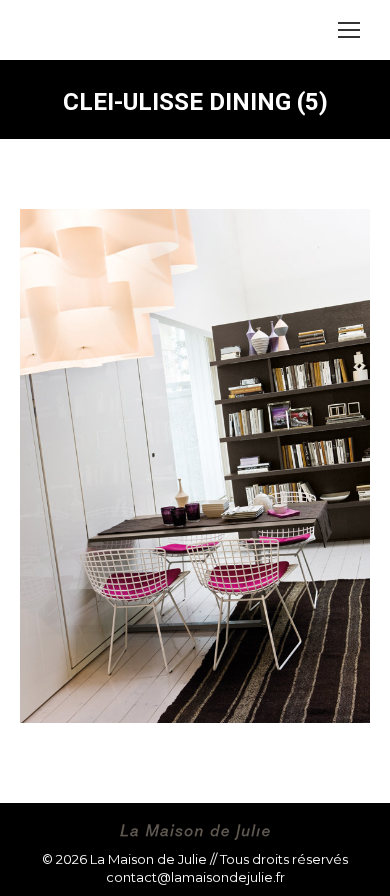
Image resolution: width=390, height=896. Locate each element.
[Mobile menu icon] (349, 30)
